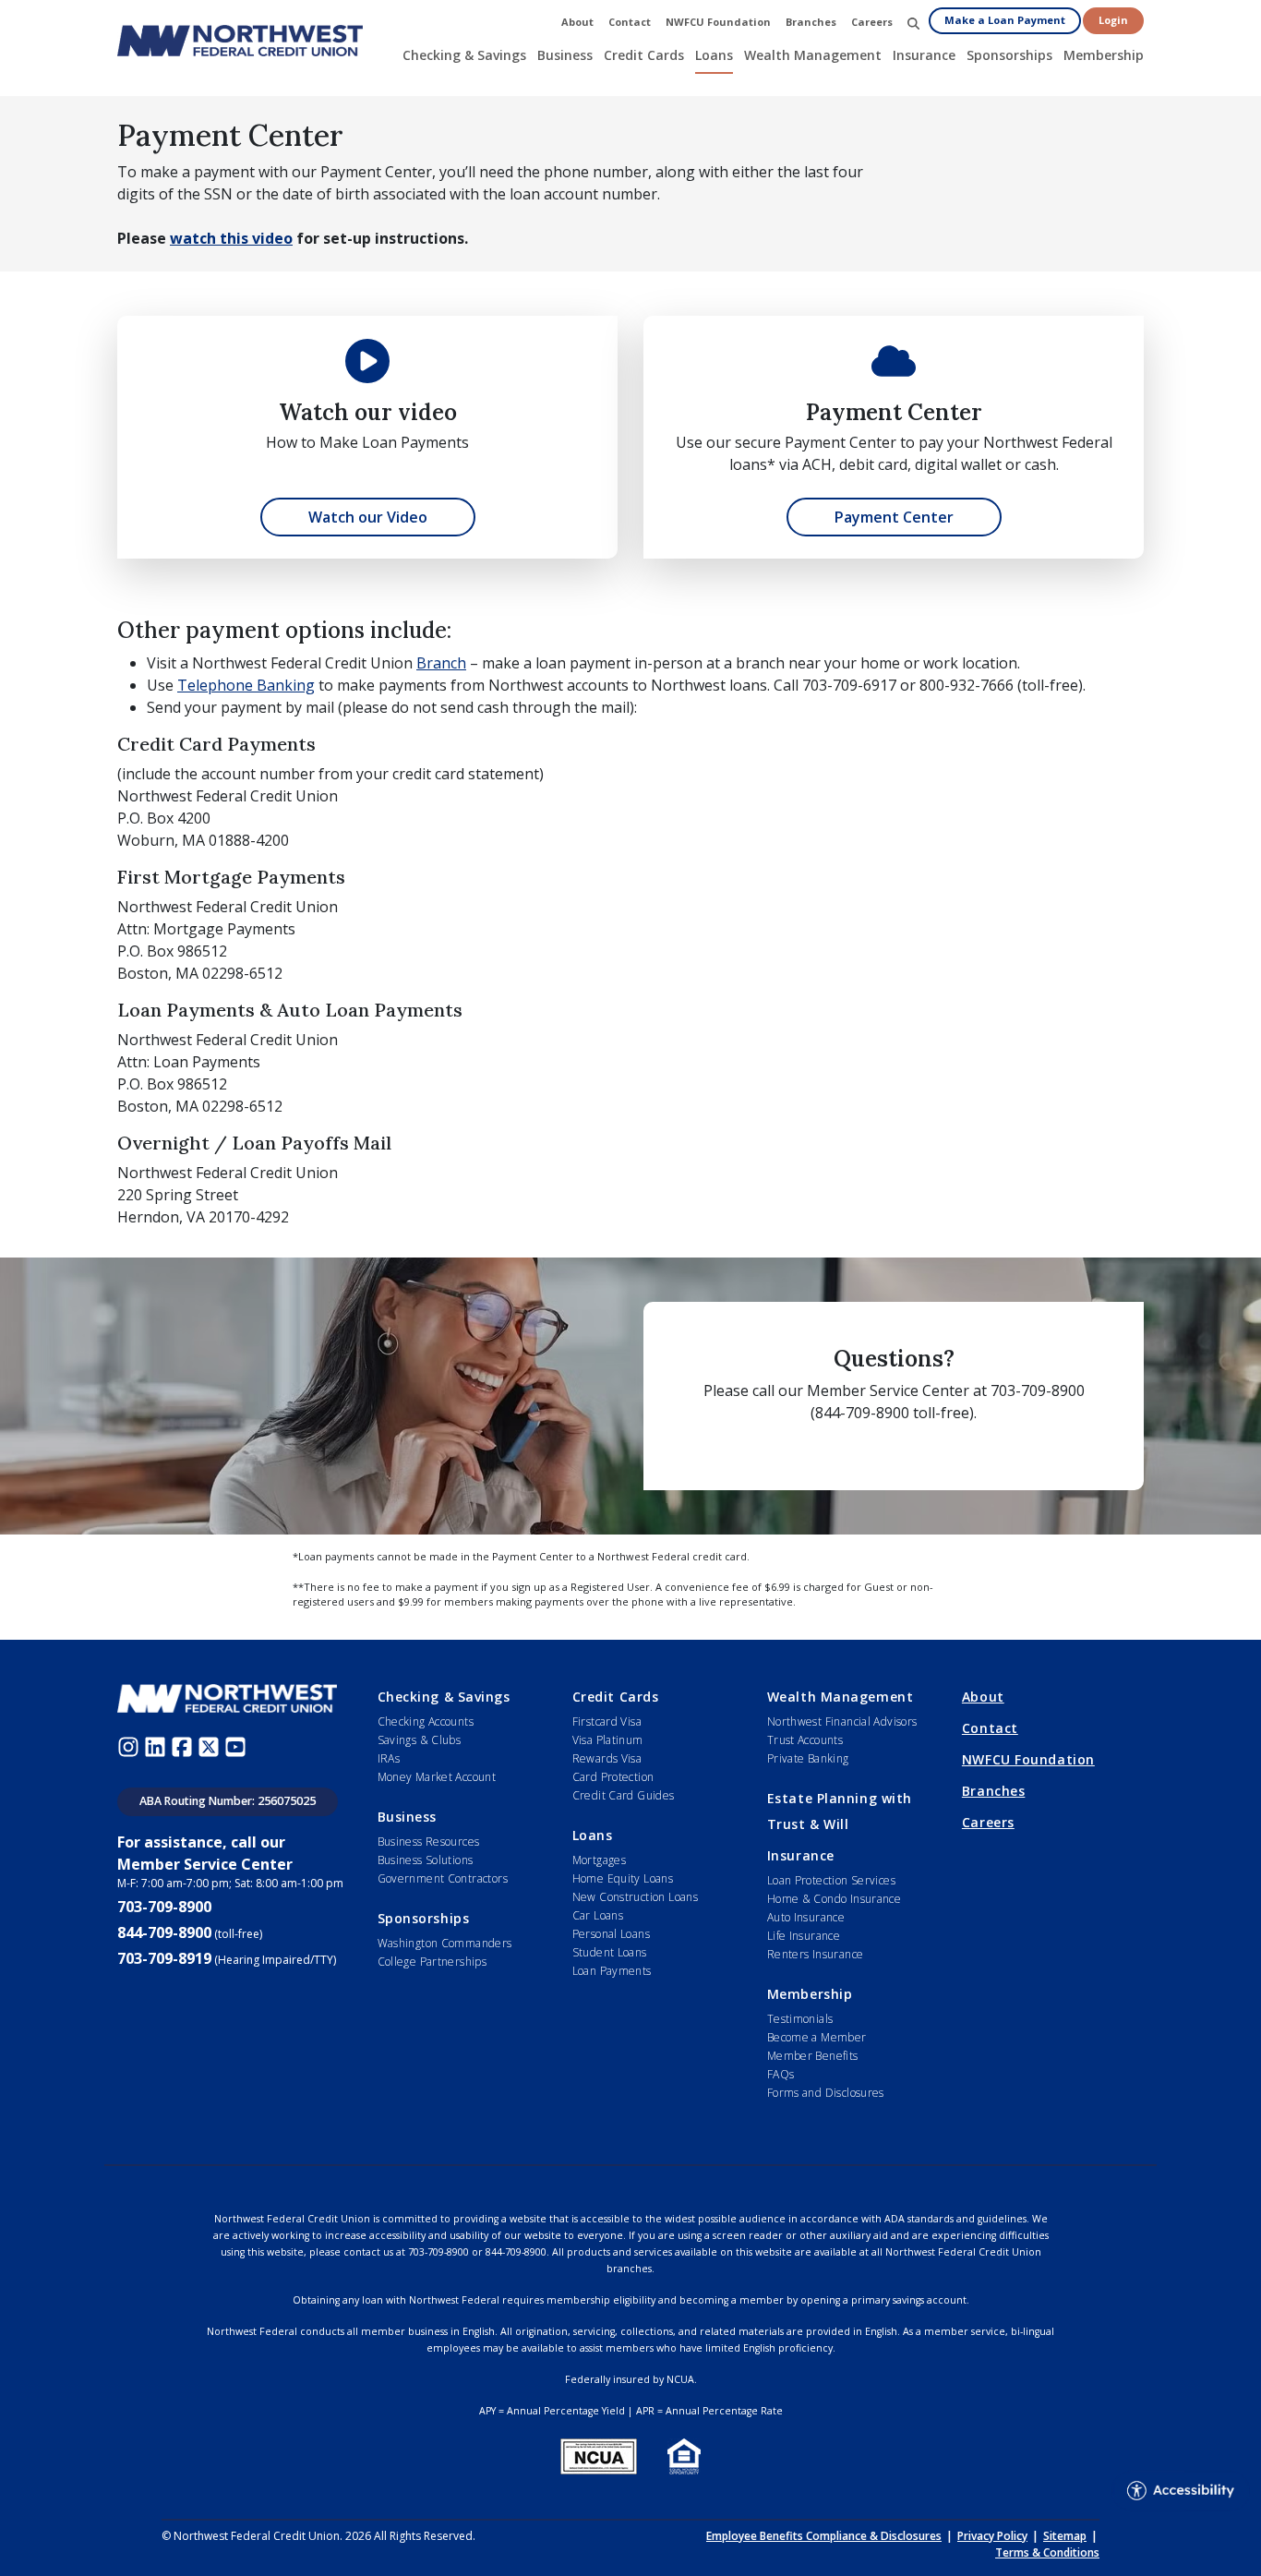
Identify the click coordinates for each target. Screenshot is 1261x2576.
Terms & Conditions (1047, 2552)
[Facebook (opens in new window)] (184, 1746)
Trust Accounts (805, 1740)
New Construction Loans (635, 1897)
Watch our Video (368, 517)
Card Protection (613, 1777)
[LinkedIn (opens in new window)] (157, 1746)
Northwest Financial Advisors (842, 1721)
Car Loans (598, 1915)
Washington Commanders (445, 1943)
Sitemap (1065, 2536)
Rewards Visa (607, 1758)
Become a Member (817, 2037)
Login (1113, 20)
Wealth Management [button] (813, 55)
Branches (993, 1791)
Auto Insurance (806, 1917)
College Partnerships (432, 1962)
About (983, 1697)
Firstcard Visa (607, 1721)
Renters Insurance (816, 1954)
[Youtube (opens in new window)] (238, 1746)
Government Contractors (443, 1878)
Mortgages (599, 1860)
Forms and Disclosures (826, 2093)
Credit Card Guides (624, 1795)
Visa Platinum (608, 1740)
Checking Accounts (426, 1721)
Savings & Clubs (420, 1740)
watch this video (231, 238)
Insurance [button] (924, 55)
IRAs (389, 1758)
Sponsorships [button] (1009, 55)
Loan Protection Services (831, 1880)
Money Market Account (437, 1777)
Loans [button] (714, 55)
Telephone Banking (246, 685)
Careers (988, 1822)
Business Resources (429, 1842)
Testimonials (800, 2019)
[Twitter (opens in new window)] (211, 1746)
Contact (990, 1728)
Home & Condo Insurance (834, 1899)
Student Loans (610, 1952)
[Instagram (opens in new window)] (131, 1746)
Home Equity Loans (623, 1878)
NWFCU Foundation (1028, 1759)
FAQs (781, 2074)
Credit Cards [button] (644, 55)
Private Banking (808, 1758)
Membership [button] (1104, 55)
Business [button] (565, 55)
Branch (441, 663)
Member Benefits (813, 2056)
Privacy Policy (992, 2536)
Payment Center (894, 517)
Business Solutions (426, 1860)
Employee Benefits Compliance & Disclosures (824, 2536)
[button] (913, 23)
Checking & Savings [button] (464, 55)
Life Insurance (804, 1936)
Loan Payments (612, 1971)
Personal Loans (611, 1934)
